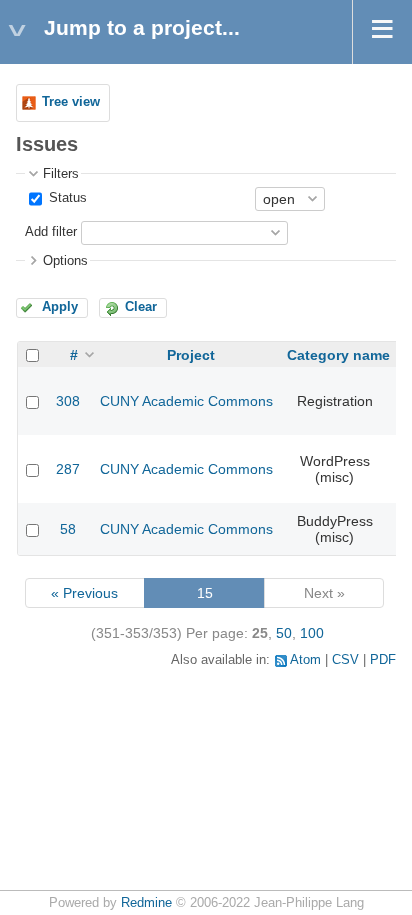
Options (65, 261)
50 (284, 633)
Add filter (51, 232)
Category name (338, 355)
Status (66, 198)
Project (191, 355)
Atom (305, 660)
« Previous (84, 593)
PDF (383, 660)
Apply (60, 307)
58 (68, 529)
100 (312, 633)
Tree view (71, 102)
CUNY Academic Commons (186, 401)
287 (68, 469)
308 (68, 401)
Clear (141, 307)
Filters (61, 174)
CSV (345, 660)
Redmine (146, 903)
